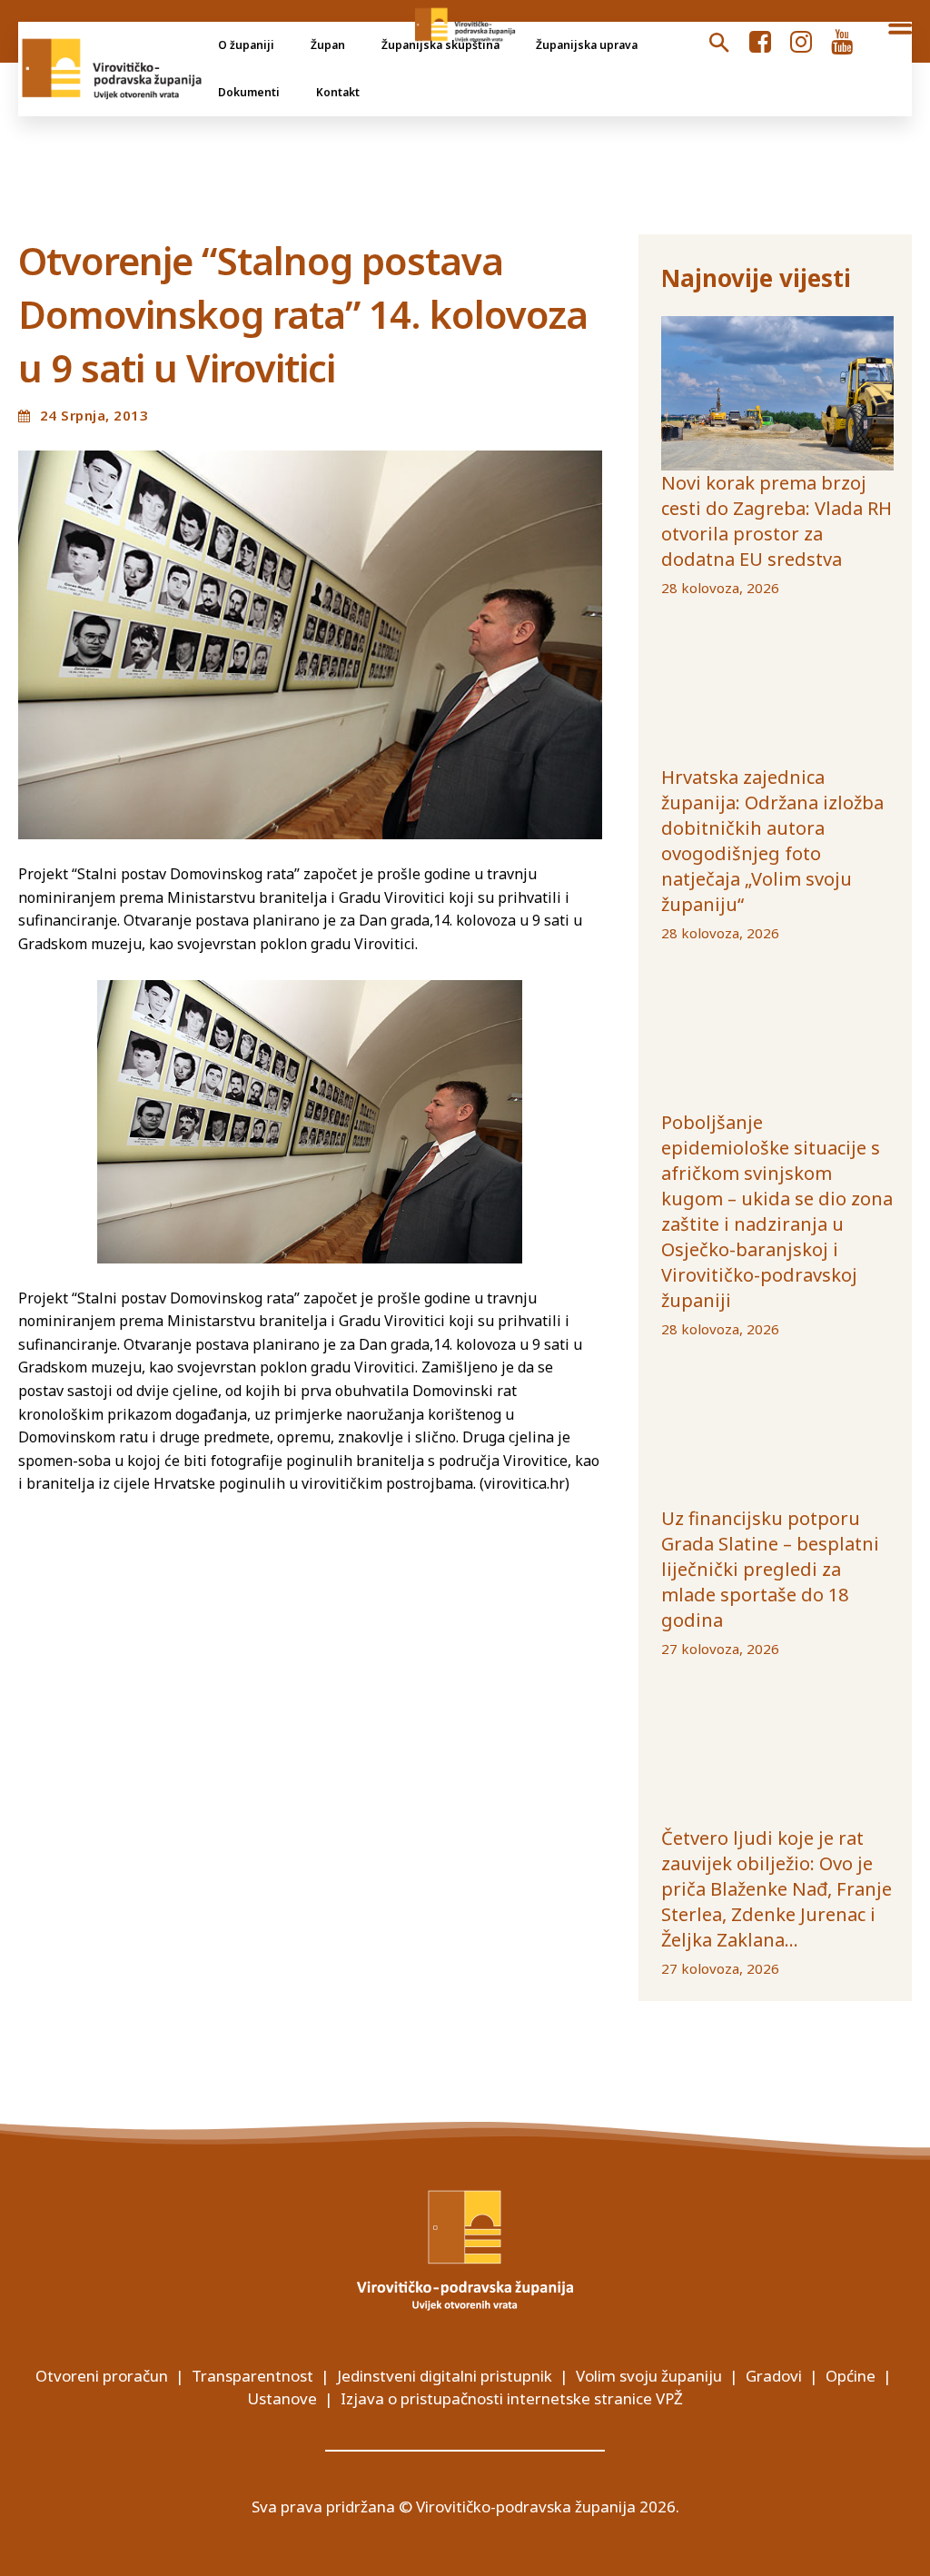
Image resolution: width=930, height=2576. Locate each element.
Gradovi (774, 2376)
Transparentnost (252, 2376)
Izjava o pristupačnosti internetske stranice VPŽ (512, 2398)
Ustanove (282, 2398)
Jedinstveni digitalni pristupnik (445, 2376)
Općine (851, 2376)
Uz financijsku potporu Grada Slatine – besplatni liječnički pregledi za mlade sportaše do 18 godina (770, 1569)
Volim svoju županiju (649, 2376)
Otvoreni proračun (102, 2376)
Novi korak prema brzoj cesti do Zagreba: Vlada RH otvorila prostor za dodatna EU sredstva (777, 521)
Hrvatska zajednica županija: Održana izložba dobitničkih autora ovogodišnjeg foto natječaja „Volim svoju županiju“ (772, 841)
